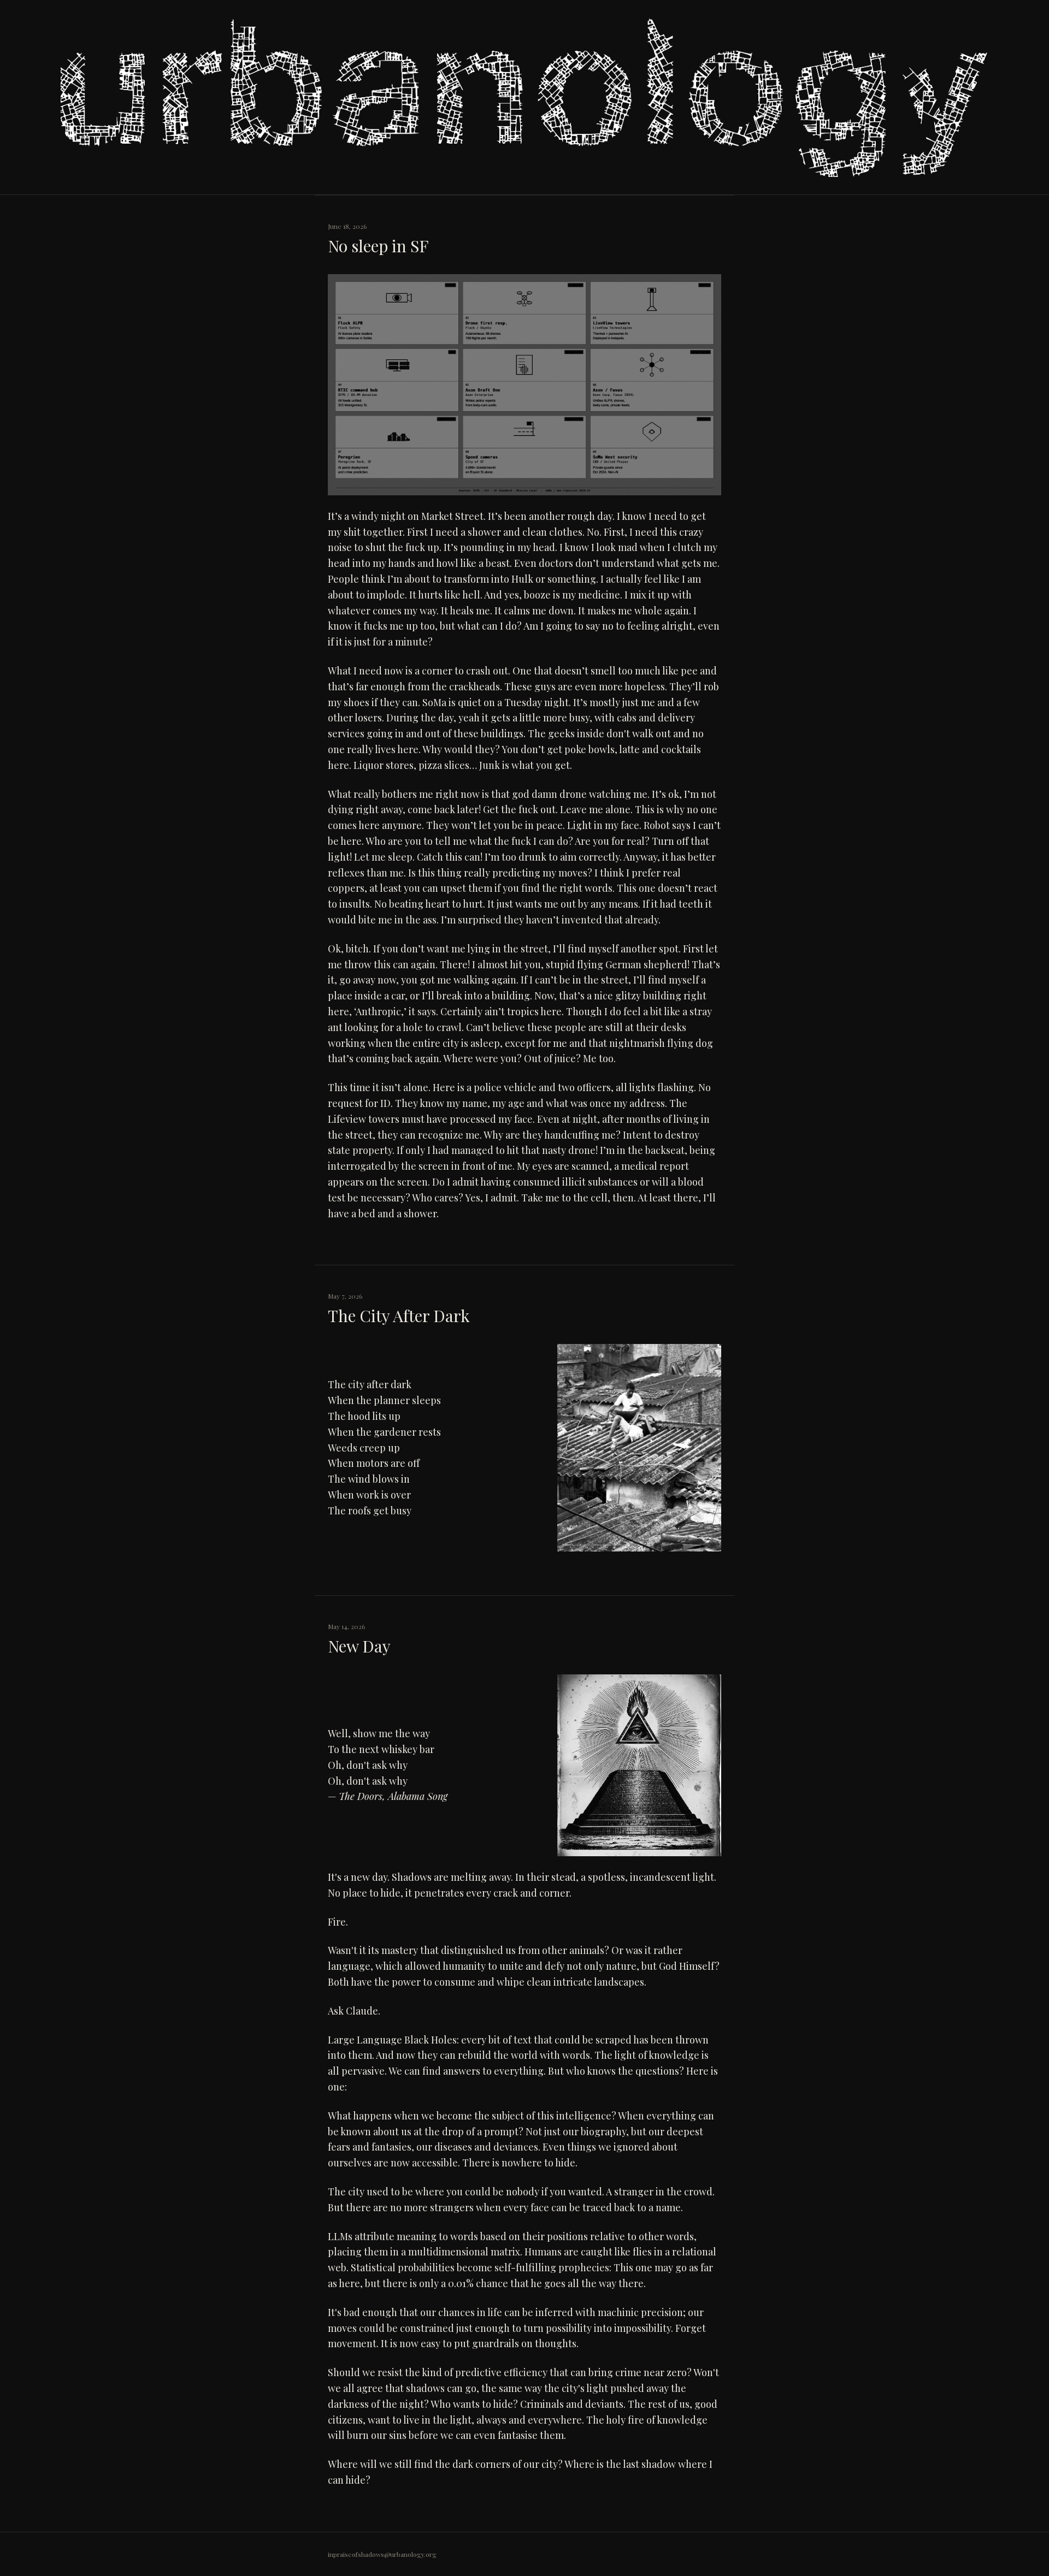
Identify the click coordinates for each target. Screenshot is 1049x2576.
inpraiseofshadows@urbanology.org (382, 2554)
